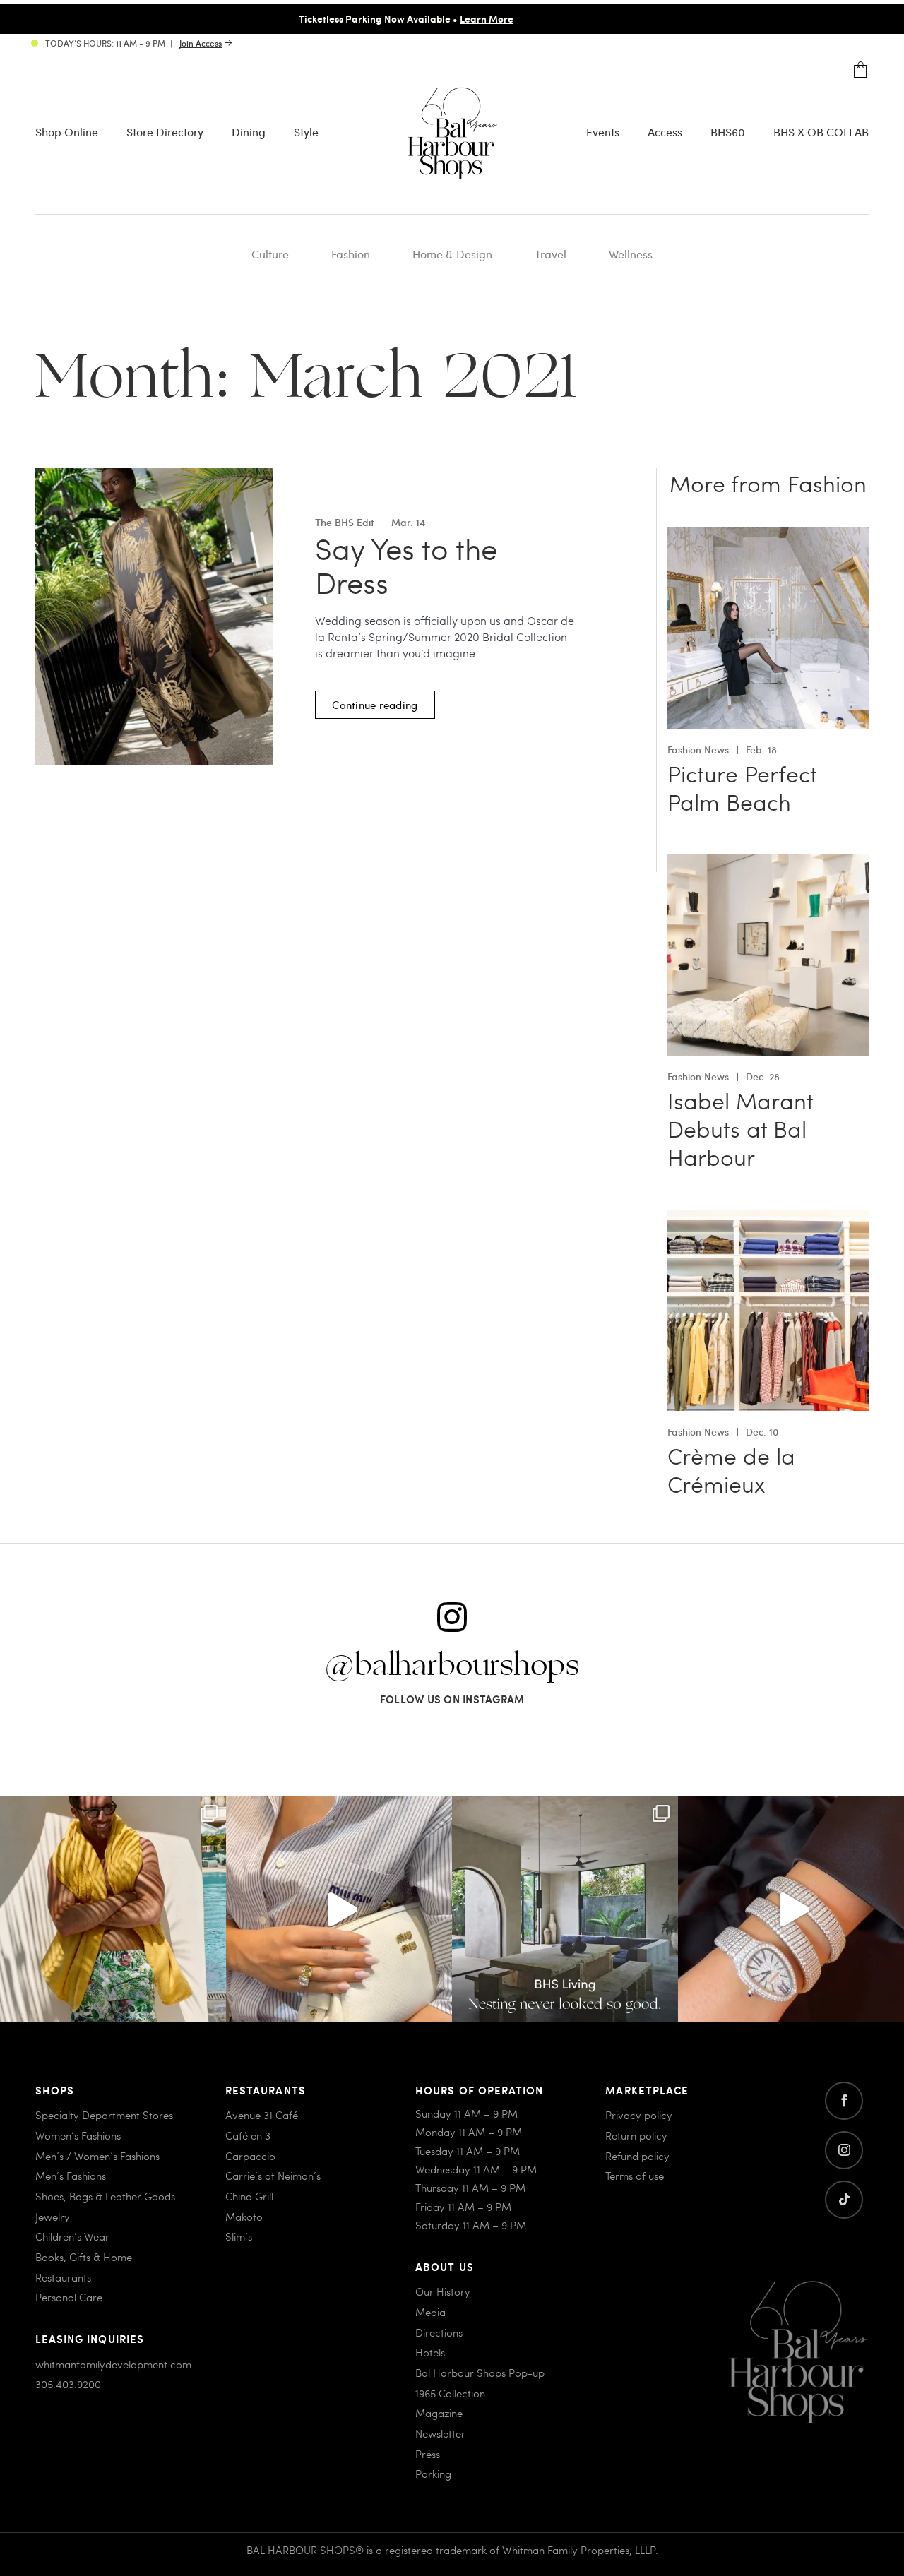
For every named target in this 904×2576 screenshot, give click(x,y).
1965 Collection (450, 2393)
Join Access (201, 43)
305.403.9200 (68, 2384)
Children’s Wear (72, 2236)
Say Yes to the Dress (406, 566)
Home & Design (452, 254)
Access (665, 132)
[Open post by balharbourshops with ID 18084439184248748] (565, 1909)
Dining (249, 132)
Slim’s (239, 2236)
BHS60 (728, 132)
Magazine (439, 2413)
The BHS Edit (345, 522)
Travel (551, 254)
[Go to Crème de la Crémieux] (768, 1218)
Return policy (636, 2135)
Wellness (631, 254)
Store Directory (165, 132)
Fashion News (698, 750)
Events (603, 132)
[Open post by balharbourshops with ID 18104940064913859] (113, 1909)
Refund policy (637, 2156)
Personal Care (69, 2297)
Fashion (351, 254)
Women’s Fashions (78, 2135)
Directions (439, 2332)
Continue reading (375, 705)
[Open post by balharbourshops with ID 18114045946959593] (791, 1909)
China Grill (249, 2196)
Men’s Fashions (71, 2176)
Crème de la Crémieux (731, 1469)
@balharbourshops (452, 1666)
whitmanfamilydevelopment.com (113, 2364)
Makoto (244, 2217)
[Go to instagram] (844, 2150)
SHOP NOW (590, 18)
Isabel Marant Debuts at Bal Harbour (740, 1128)
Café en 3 (248, 2135)
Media (430, 2312)
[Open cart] (861, 70)
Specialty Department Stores (104, 2115)
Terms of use (635, 2176)
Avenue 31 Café (262, 2115)
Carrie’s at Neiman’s (273, 2176)
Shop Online (67, 132)
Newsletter (440, 2433)
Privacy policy (639, 2115)
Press (428, 2454)
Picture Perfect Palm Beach (742, 787)
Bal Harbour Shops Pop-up (480, 2373)
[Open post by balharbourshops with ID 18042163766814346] (339, 1909)
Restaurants (63, 2277)
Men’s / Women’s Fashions (97, 2156)
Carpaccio (250, 2156)
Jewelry (53, 2217)
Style (306, 132)
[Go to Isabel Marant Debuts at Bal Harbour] (768, 863)
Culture (270, 254)
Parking (433, 2474)
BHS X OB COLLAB (821, 132)
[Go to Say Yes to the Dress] (154, 476)
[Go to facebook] (844, 2101)
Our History (443, 2291)
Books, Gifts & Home (84, 2257)
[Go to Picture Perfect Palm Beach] (768, 536)
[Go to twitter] (844, 2200)
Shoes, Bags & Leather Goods (105, 2196)
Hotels (430, 2352)
